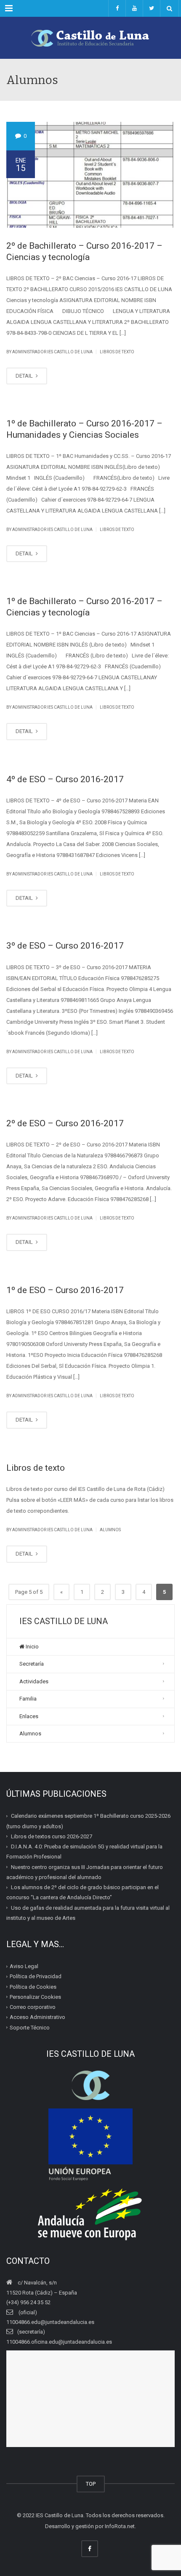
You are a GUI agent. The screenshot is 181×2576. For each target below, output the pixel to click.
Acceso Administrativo (37, 2017)
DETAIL (25, 376)
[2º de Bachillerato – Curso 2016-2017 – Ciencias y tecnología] (90, 175)
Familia (28, 1699)
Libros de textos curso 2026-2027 (52, 1836)
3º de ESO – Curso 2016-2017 (65, 946)
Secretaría (32, 1664)
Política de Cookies (33, 1987)
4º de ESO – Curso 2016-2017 (65, 779)
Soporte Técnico (30, 2028)
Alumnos (110, 1530)
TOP (91, 2484)
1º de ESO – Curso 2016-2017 (65, 1290)
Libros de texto (117, 352)
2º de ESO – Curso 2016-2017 (65, 1123)
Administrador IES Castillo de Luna (52, 352)
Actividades (34, 1681)
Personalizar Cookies (35, 1997)
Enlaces (29, 1716)
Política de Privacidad (36, 1976)
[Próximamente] (134, 8)
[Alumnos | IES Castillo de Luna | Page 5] (90, 38)
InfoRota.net (120, 2526)
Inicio (32, 1647)
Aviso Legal (24, 1966)
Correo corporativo (33, 2007)
